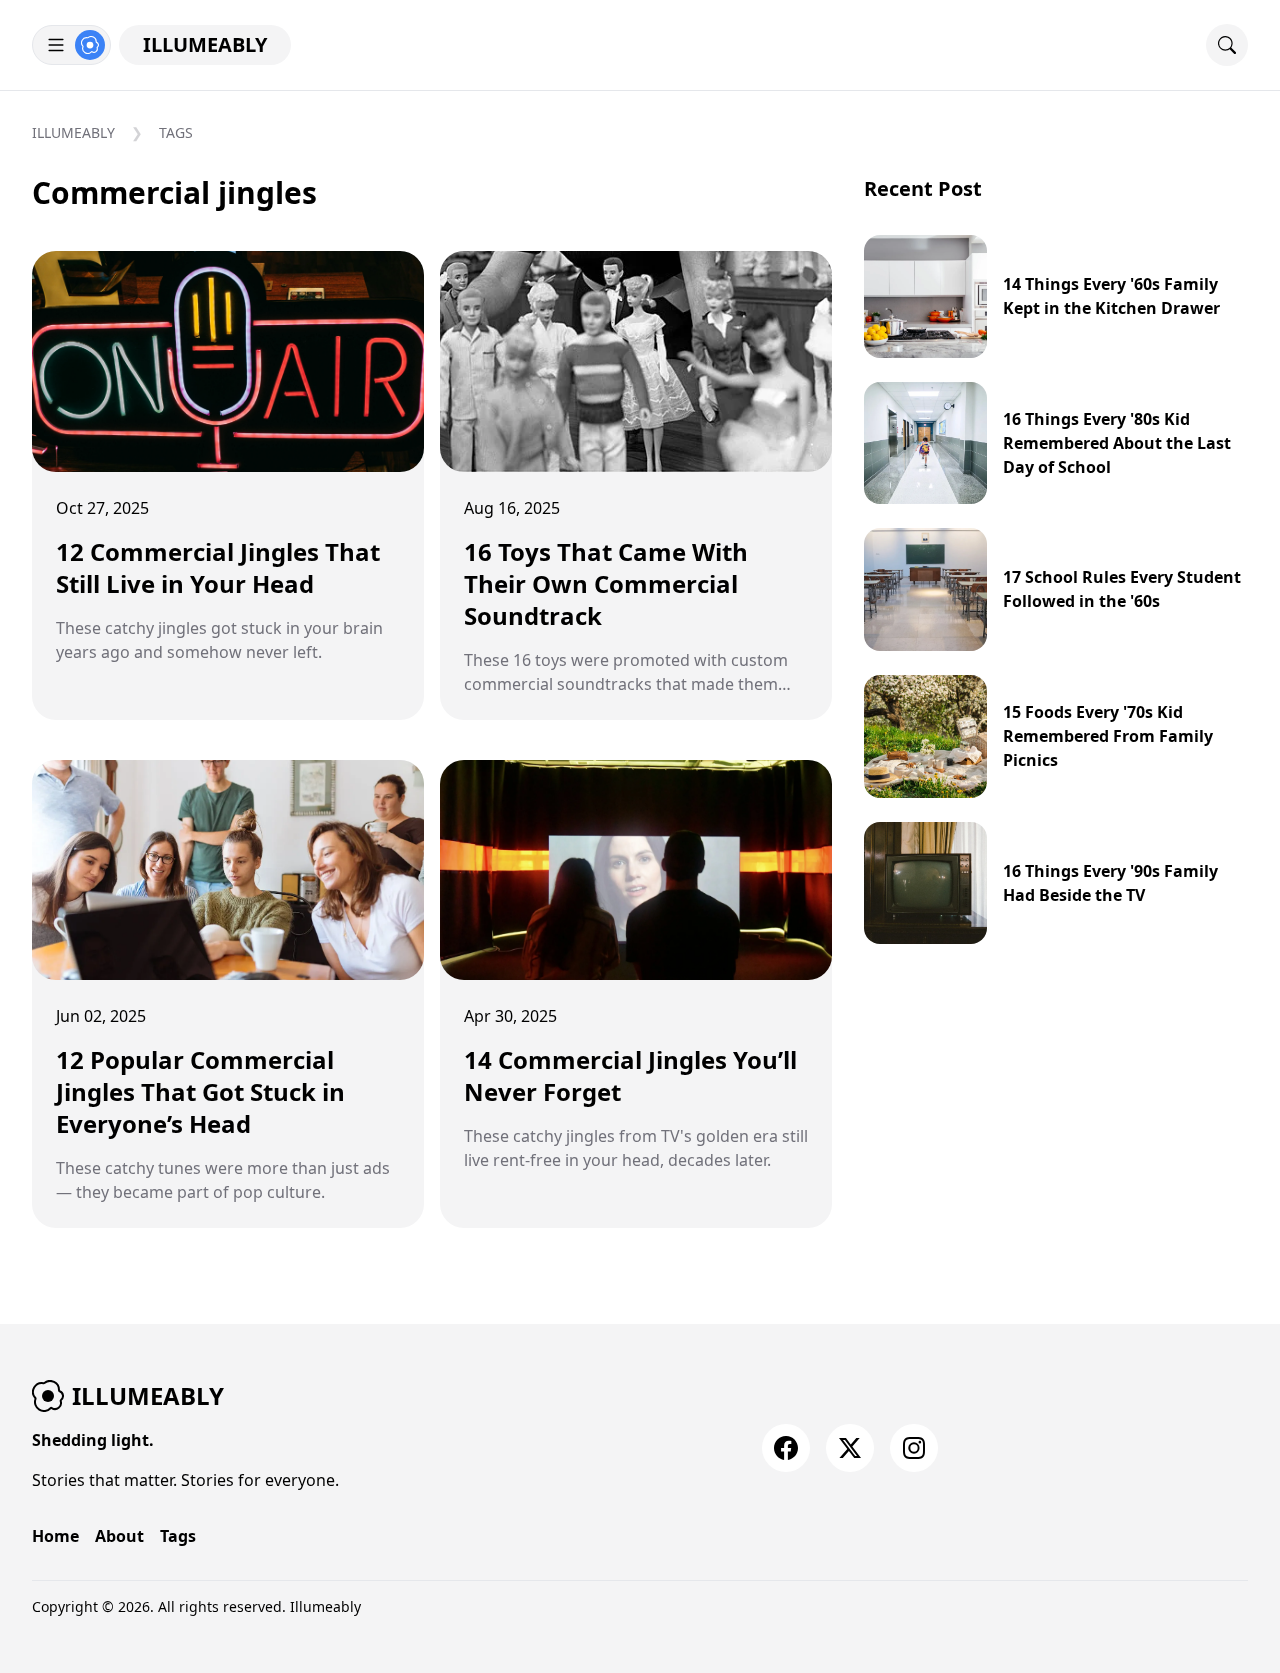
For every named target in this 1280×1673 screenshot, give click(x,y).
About (119, 1536)
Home (55, 1536)
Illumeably (205, 44)
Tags (176, 132)
